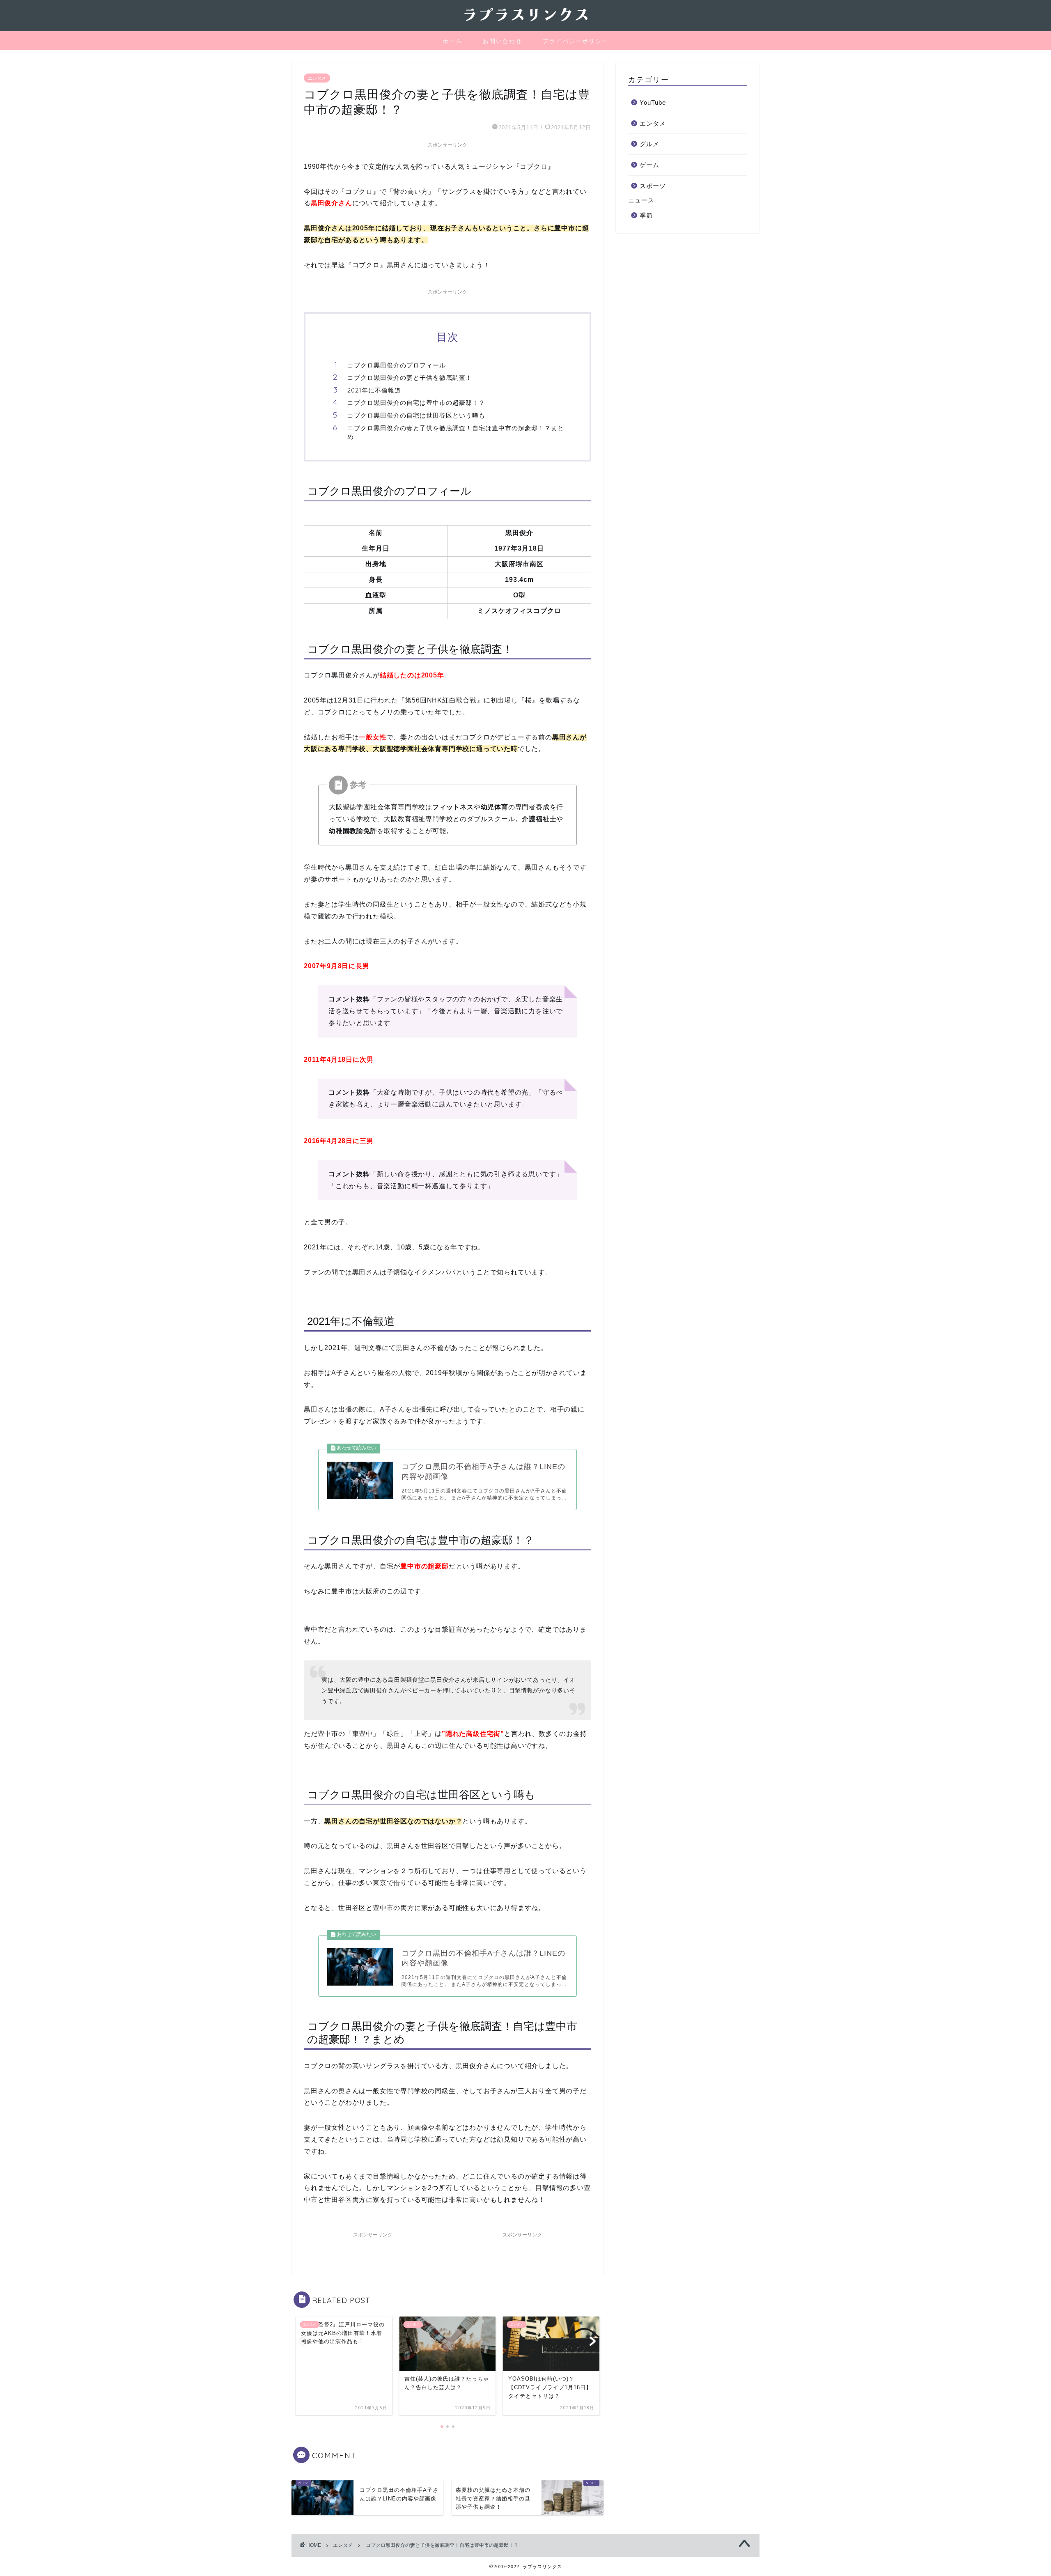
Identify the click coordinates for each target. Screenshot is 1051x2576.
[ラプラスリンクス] (525, 23)
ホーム (452, 41)
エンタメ (317, 78)
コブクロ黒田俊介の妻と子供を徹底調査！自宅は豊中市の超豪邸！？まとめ (456, 433)
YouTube (653, 102)
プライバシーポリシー (576, 41)
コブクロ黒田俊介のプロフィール (397, 365)
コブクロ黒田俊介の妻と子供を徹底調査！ (410, 378)
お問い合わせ (503, 41)
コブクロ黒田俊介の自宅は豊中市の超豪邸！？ (416, 403)
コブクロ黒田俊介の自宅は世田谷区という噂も (416, 415)
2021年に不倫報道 (374, 390)
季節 (646, 215)
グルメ (649, 144)
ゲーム (649, 165)
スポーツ (653, 186)
